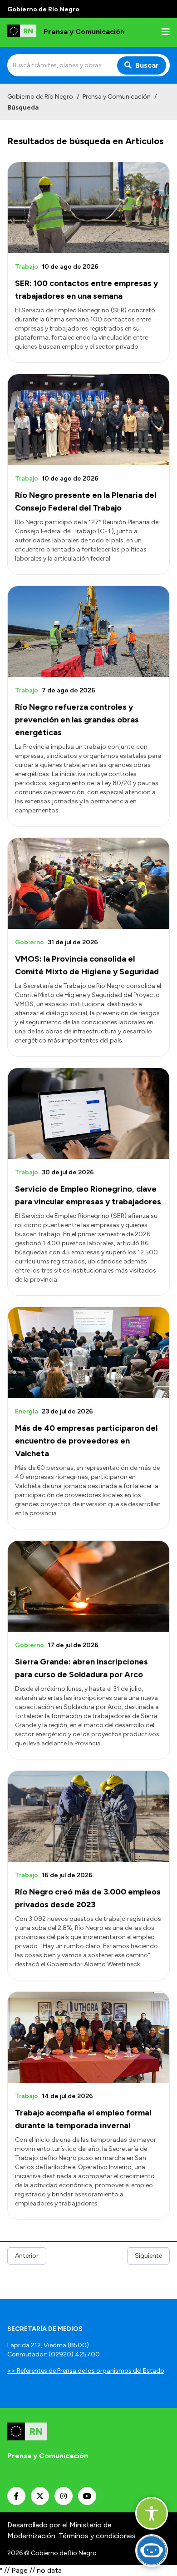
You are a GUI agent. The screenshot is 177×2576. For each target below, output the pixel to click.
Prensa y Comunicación (117, 97)
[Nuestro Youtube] (87, 2496)
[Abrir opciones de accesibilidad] (152, 2513)
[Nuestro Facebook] (16, 2496)
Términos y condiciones (97, 2536)
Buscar (147, 65)
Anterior (27, 2256)
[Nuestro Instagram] (64, 2496)
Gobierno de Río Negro (40, 97)
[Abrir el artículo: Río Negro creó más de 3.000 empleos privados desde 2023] (88, 1816)
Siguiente (148, 2256)
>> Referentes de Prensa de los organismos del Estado (86, 2371)
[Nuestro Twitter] (40, 2496)
